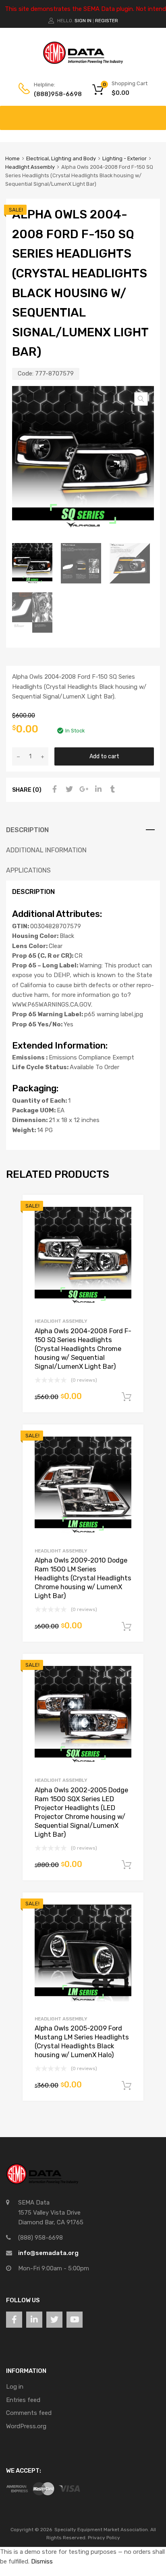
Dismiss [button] (42, 2561)
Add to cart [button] (127, 1397)
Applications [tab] (28, 870)
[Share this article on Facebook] (54, 789)
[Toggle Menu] (156, 114)
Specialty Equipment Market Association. (102, 2530)
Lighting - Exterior (124, 158)
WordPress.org (26, 2426)
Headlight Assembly (30, 167)
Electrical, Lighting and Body (61, 158)
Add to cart (104, 756)
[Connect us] (14, 2320)
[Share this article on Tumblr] (112, 789)
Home (12, 158)
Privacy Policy (104, 2538)
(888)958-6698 (54, 94)
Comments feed (29, 2413)
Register (107, 21)
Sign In (83, 21)
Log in (15, 2387)
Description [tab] (27, 830)
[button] (141, 399)
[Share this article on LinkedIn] (97, 789)
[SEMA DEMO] (83, 62)
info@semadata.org (48, 2253)
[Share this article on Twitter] (68, 789)
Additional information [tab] (46, 850)
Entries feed (23, 2400)
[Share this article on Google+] (83, 789)
